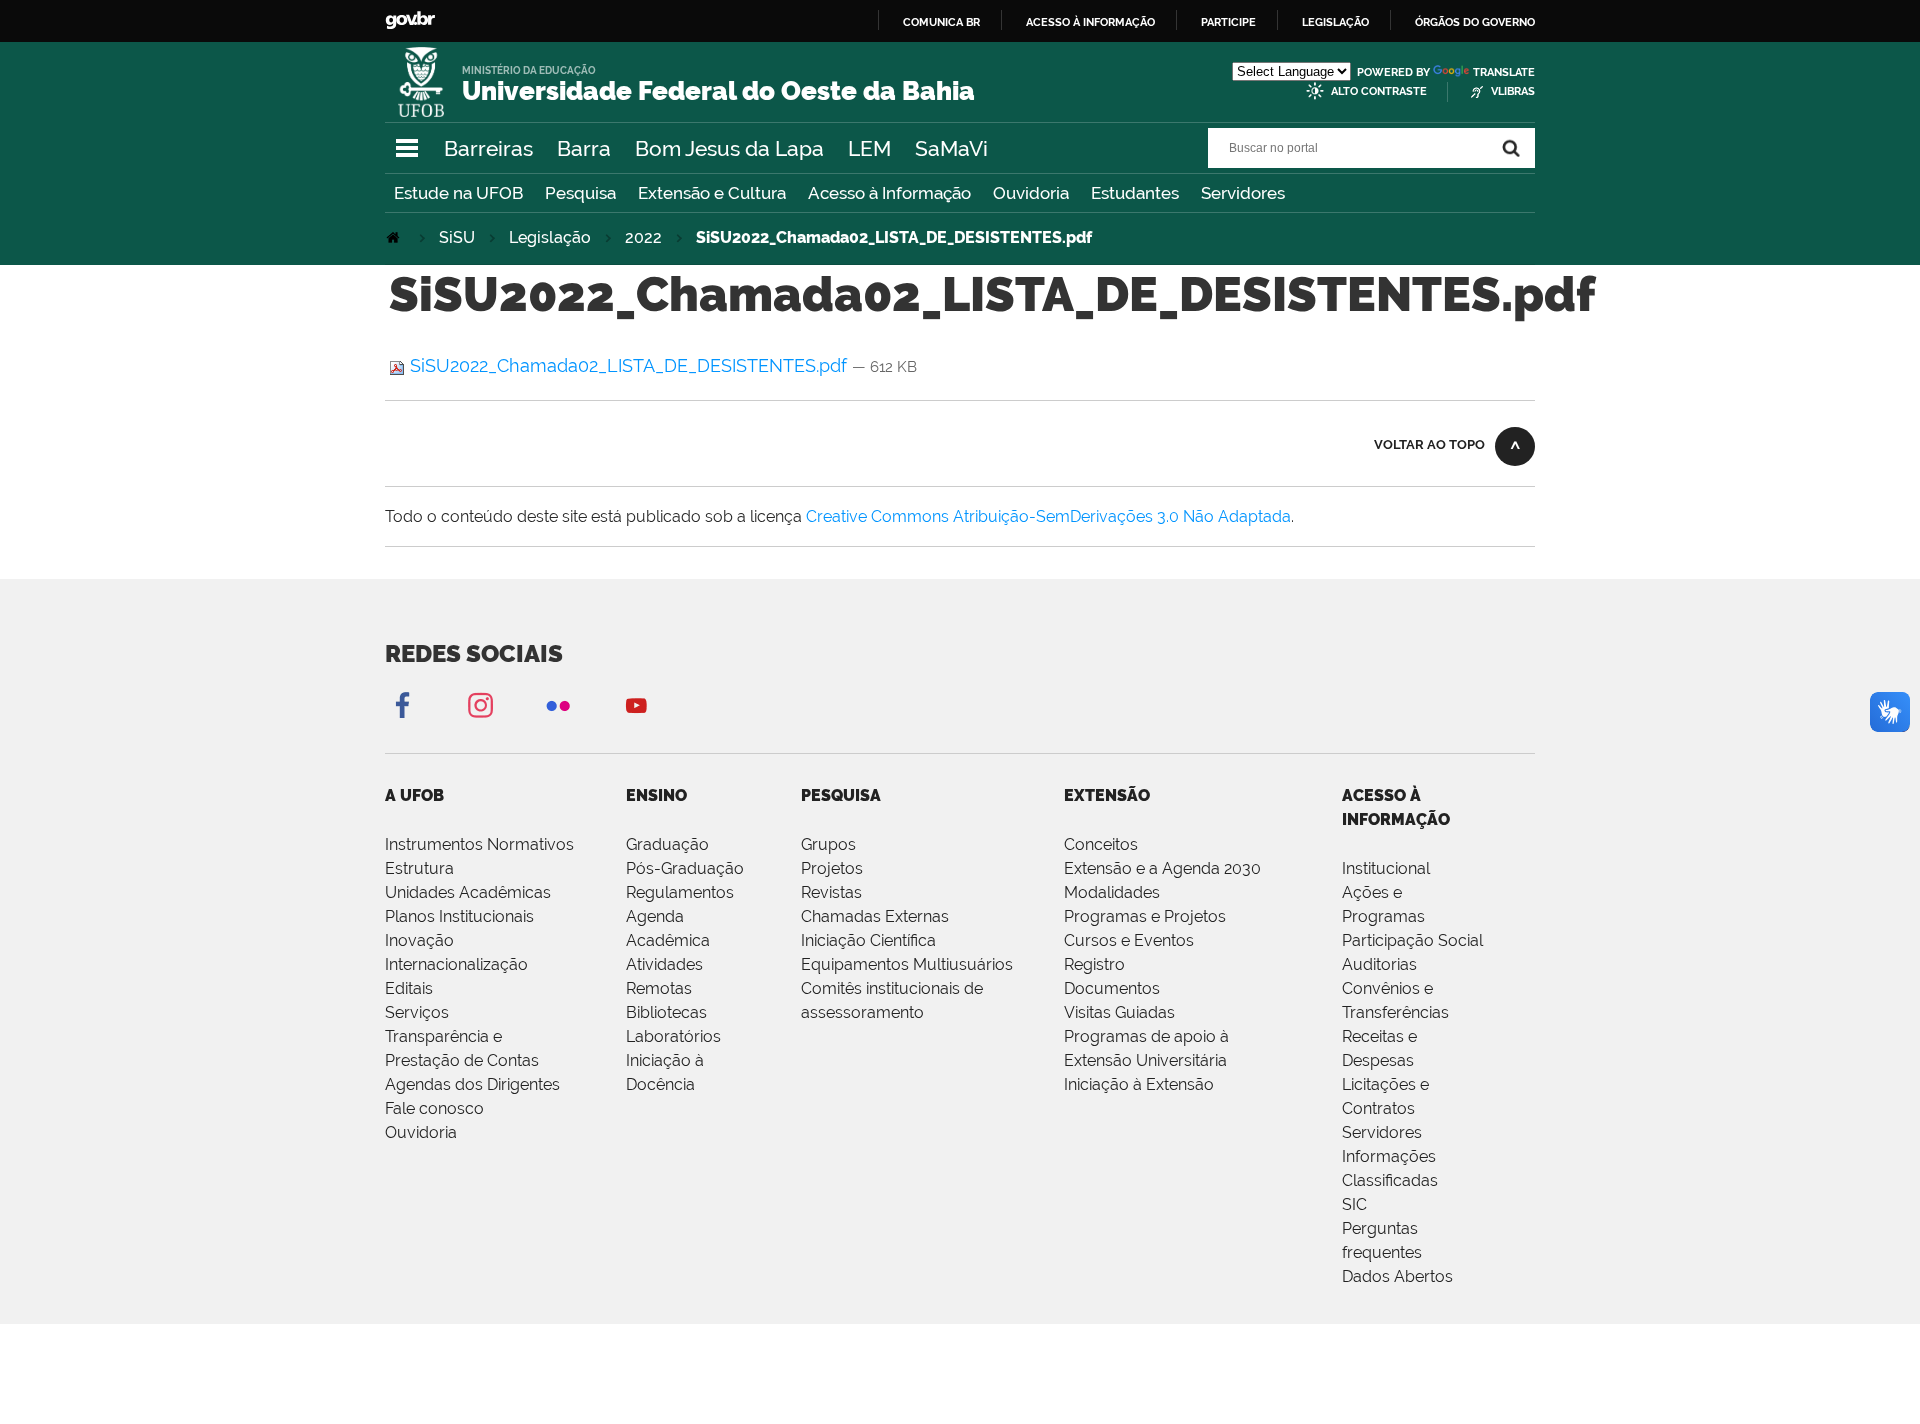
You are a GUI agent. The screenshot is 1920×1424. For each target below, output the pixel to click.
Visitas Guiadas (1119, 1012)
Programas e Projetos (1145, 916)
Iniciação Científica (868, 940)
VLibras (1513, 91)
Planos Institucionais (459, 916)
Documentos (1112, 988)
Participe (1228, 22)
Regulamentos (680, 892)
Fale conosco (434, 1108)
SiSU (457, 237)
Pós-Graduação (685, 868)
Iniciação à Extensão (1139, 1084)
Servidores (1243, 193)
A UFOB (414, 795)
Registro (1094, 964)
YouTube (636, 704)
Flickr (558, 704)
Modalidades (1112, 892)
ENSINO (656, 795)
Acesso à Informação (889, 193)
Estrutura (419, 868)
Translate (1504, 72)
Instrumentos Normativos (479, 844)
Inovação (419, 940)
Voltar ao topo (1429, 444)
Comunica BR (941, 22)
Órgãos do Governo (1475, 22)
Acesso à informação (1090, 22)
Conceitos (1101, 844)
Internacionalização (456, 964)
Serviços (417, 1012)
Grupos (828, 844)
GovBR (410, 20)
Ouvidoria (1031, 193)
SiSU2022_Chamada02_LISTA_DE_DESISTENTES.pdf (628, 365)
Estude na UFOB (458, 193)
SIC (1354, 1204)
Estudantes (1135, 193)
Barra (584, 148)
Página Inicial (395, 237)
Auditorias (1379, 964)
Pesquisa (580, 193)
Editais (409, 988)
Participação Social (1412, 940)
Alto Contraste (1379, 91)
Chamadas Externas (875, 916)
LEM (869, 148)
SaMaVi (951, 148)
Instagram (480, 704)
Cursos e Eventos (1129, 940)
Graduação (667, 844)
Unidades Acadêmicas (468, 892)
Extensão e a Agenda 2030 (1162, 868)
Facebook (402, 704)
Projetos (832, 868)
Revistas (831, 892)
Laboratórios (673, 1036)
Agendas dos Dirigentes (472, 1084)
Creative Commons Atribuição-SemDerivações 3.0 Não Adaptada (1048, 516)
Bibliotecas (666, 1012)
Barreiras (488, 148)
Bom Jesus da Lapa (729, 148)
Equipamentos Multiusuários (907, 964)
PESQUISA (841, 795)
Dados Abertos (1397, 1276)
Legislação (1335, 22)
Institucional (1386, 868)
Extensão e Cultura (712, 193)
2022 (643, 237)
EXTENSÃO (1107, 795)
